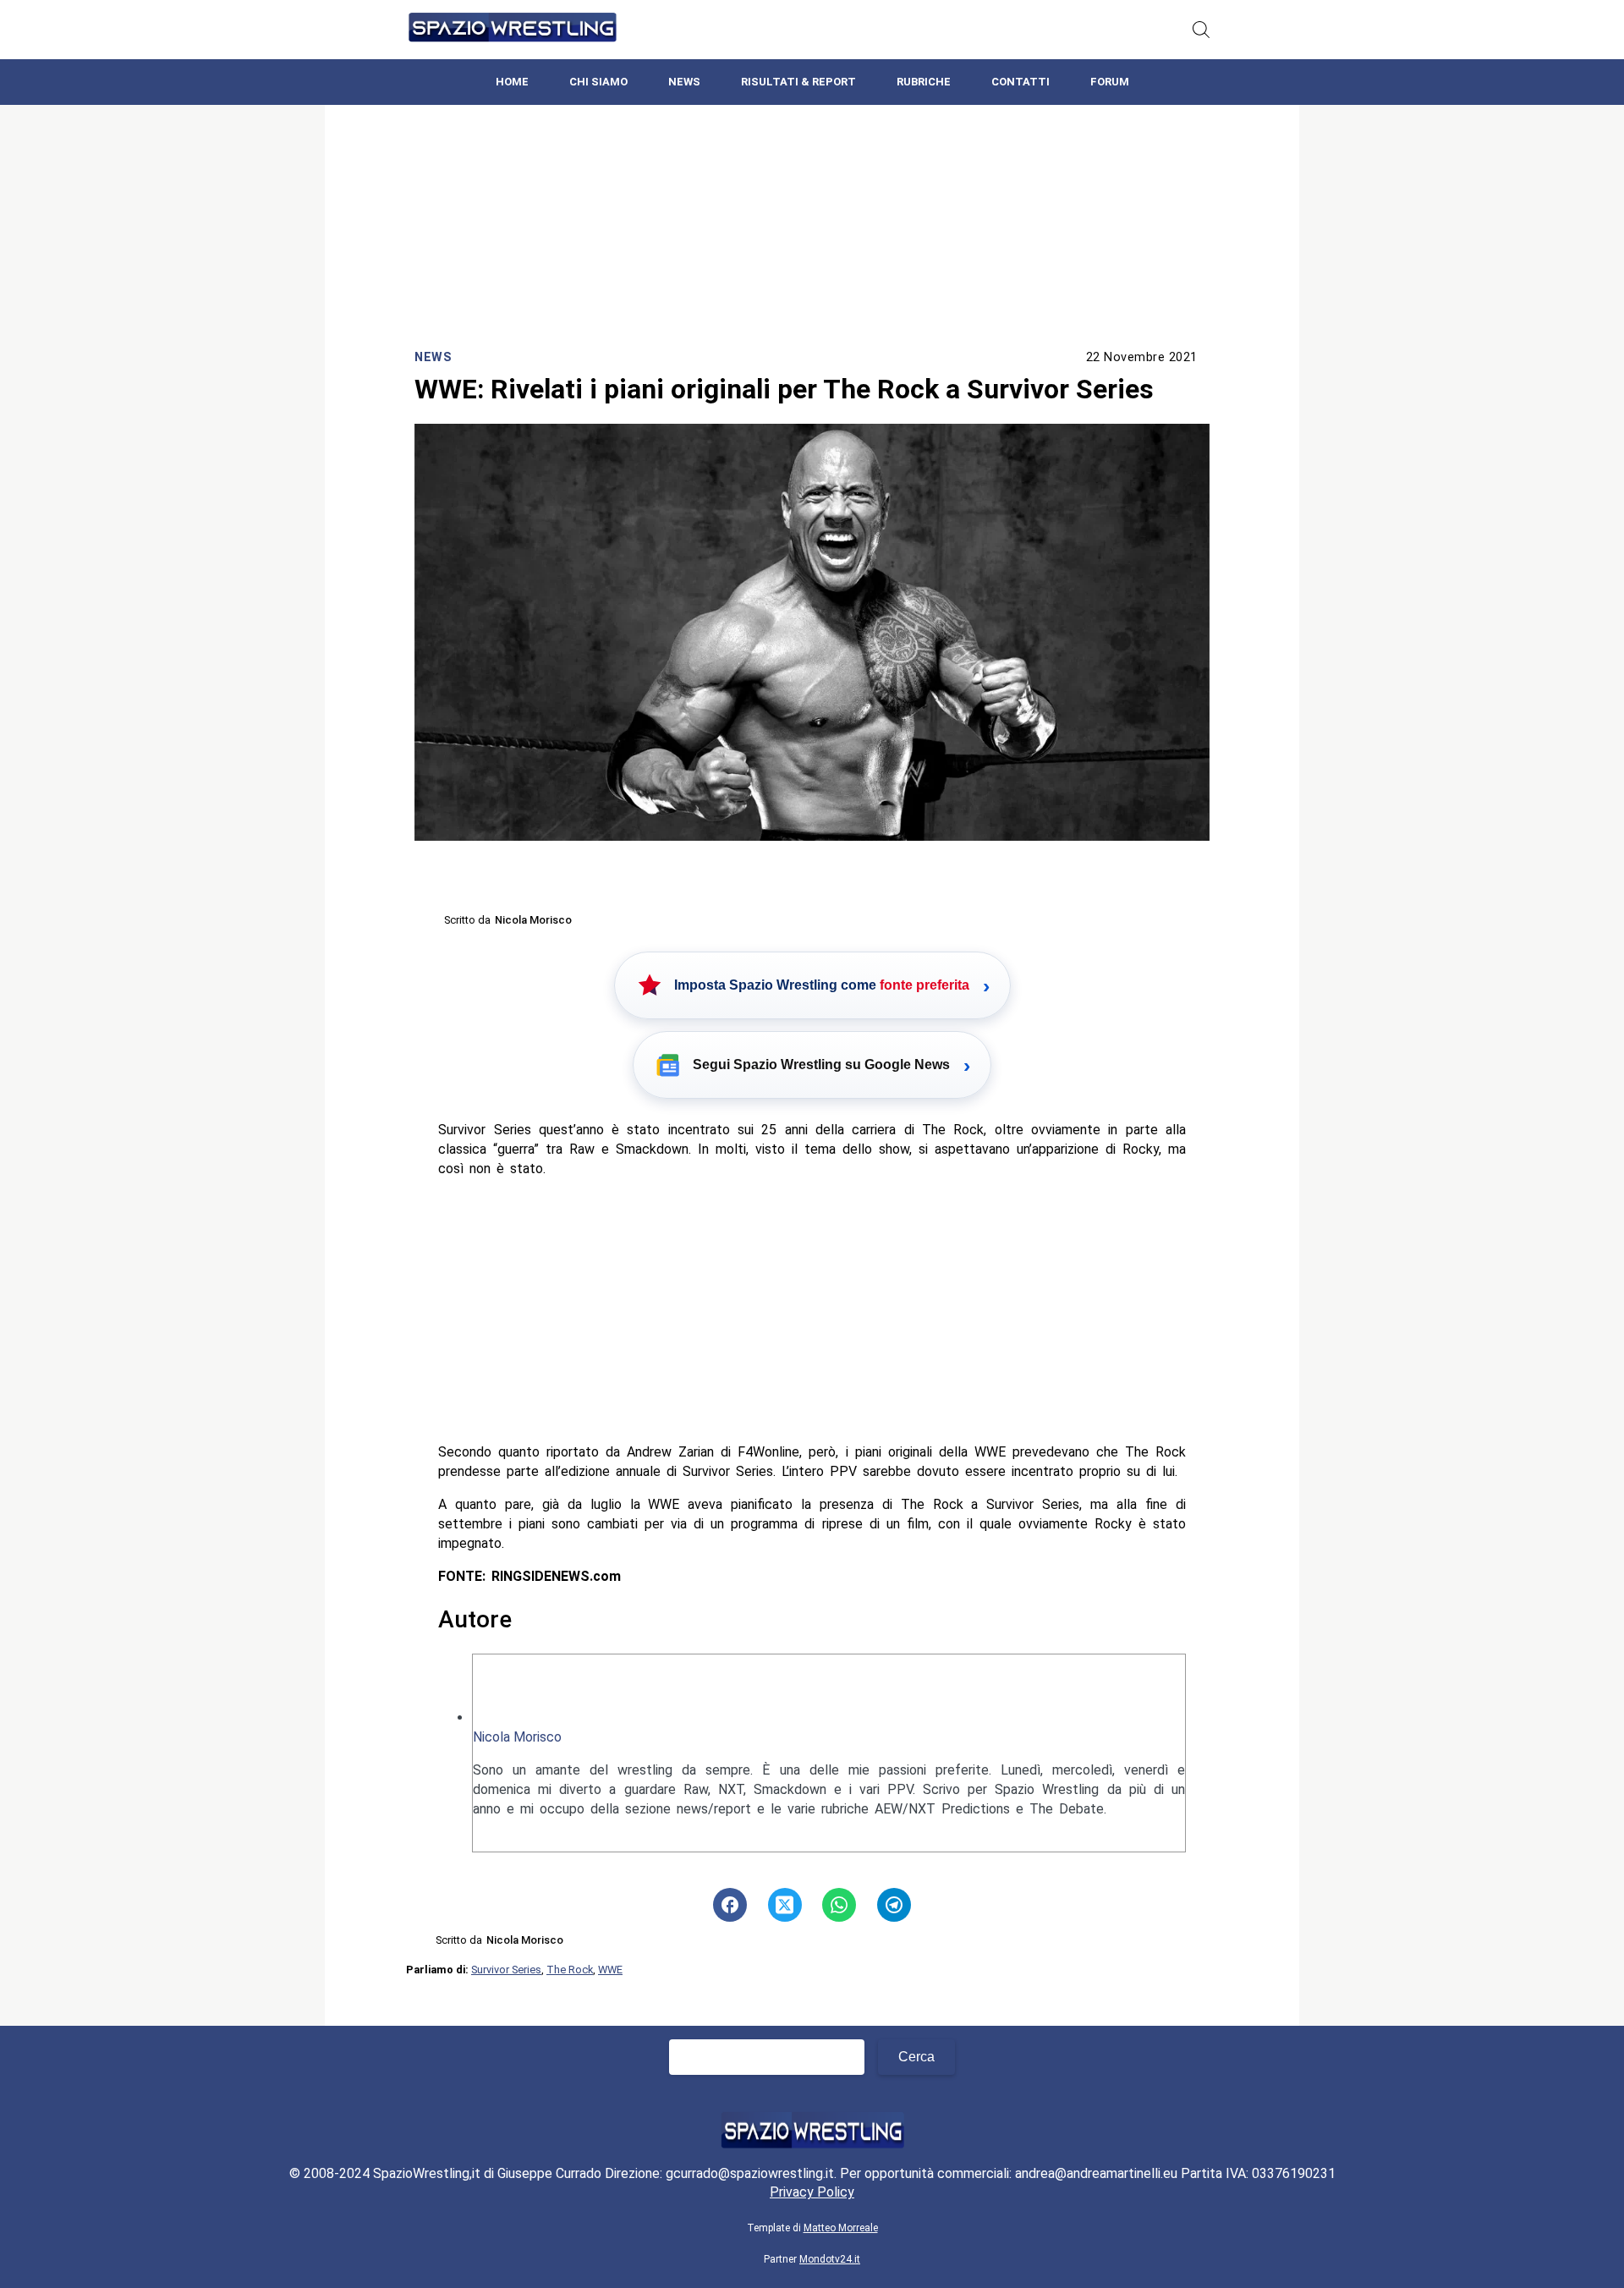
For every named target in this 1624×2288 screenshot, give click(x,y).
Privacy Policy (812, 2192)
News (684, 82)
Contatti (1020, 82)
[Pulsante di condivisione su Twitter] (785, 1905)
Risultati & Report (798, 82)
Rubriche (924, 82)
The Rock (570, 1970)
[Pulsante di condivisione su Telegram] (894, 1905)
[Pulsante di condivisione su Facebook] (730, 1905)
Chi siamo (598, 82)
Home (512, 82)
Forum (1110, 82)
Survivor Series (506, 1970)
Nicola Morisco (517, 1737)
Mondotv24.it (830, 2259)
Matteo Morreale (841, 2228)
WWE (610, 1970)
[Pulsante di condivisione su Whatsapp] (839, 1905)
